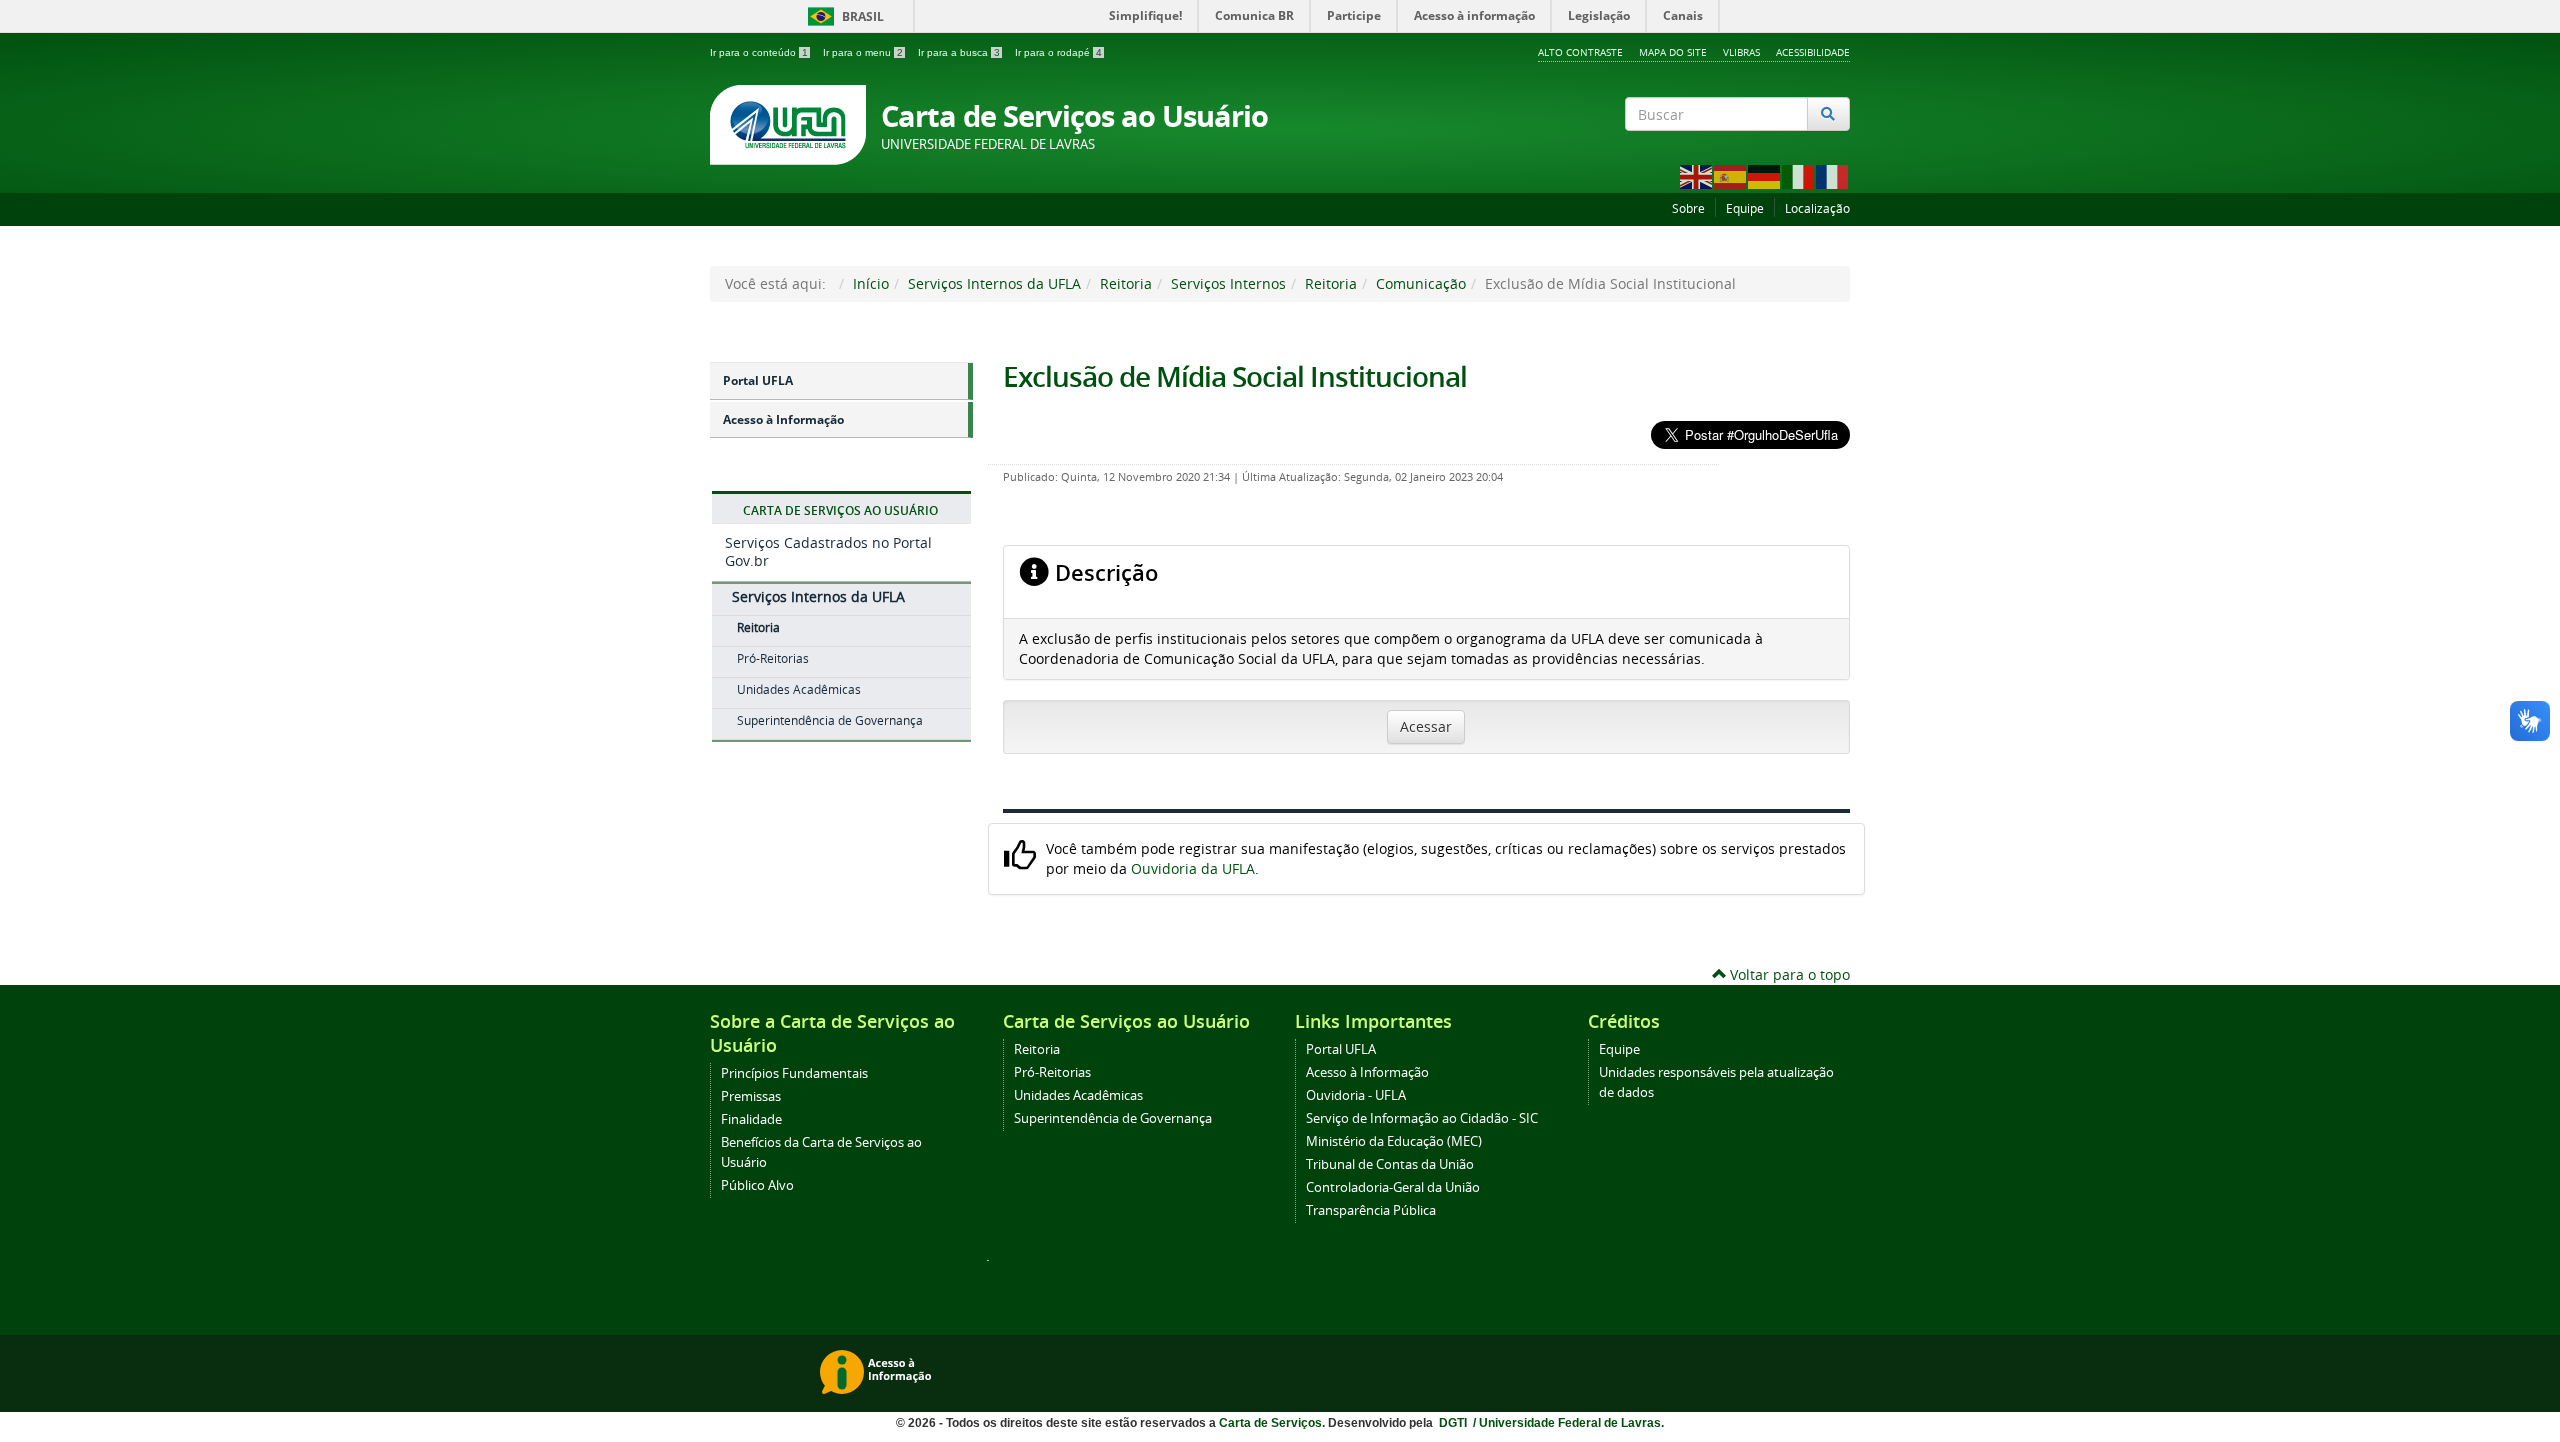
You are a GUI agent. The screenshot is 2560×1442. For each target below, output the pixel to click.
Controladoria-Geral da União (1393, 1187)
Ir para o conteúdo (759, 52)
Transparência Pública (1371, 1210)
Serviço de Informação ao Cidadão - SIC (1422, 1118)
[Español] (1731, 175)
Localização (1817, 208)
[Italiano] (1799, 175)
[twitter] (1812, 150)
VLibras (1741, 52)
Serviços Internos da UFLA (994, 283)
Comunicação (1421, 283)
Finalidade (751, 1119)
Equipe (1745, 208)
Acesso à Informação (783, 419)
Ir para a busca (959, 52)
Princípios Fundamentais (794, 1073)
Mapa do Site (1673, 52)
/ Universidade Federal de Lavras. (1567, 1423)
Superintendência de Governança (830, 720)
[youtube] (1838, 150)
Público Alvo (757, 1185)
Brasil (842, 16)
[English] (1697, 175)
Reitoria (1126, 283)
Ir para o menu (863, 52)
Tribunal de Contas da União (1390, 1164)
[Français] (1833, 175)
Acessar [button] (1426, 726)
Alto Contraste (1580, 52)
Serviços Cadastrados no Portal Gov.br (828, 551)
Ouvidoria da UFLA (1193, 868)
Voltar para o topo (1788, 974)
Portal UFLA (758, 380)
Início (871, 283)
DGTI (1454, 1423)
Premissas (751, 1096)
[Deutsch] (1765, 175)
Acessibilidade (1813, 52)
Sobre (1688, 208)
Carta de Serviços (1270, 1423)
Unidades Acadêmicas (799, 689)
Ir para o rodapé (1058, 52)
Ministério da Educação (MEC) (1394, 1141)
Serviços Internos (1228, 283)
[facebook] (1785, 150)
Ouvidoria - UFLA (1356, 1095)
